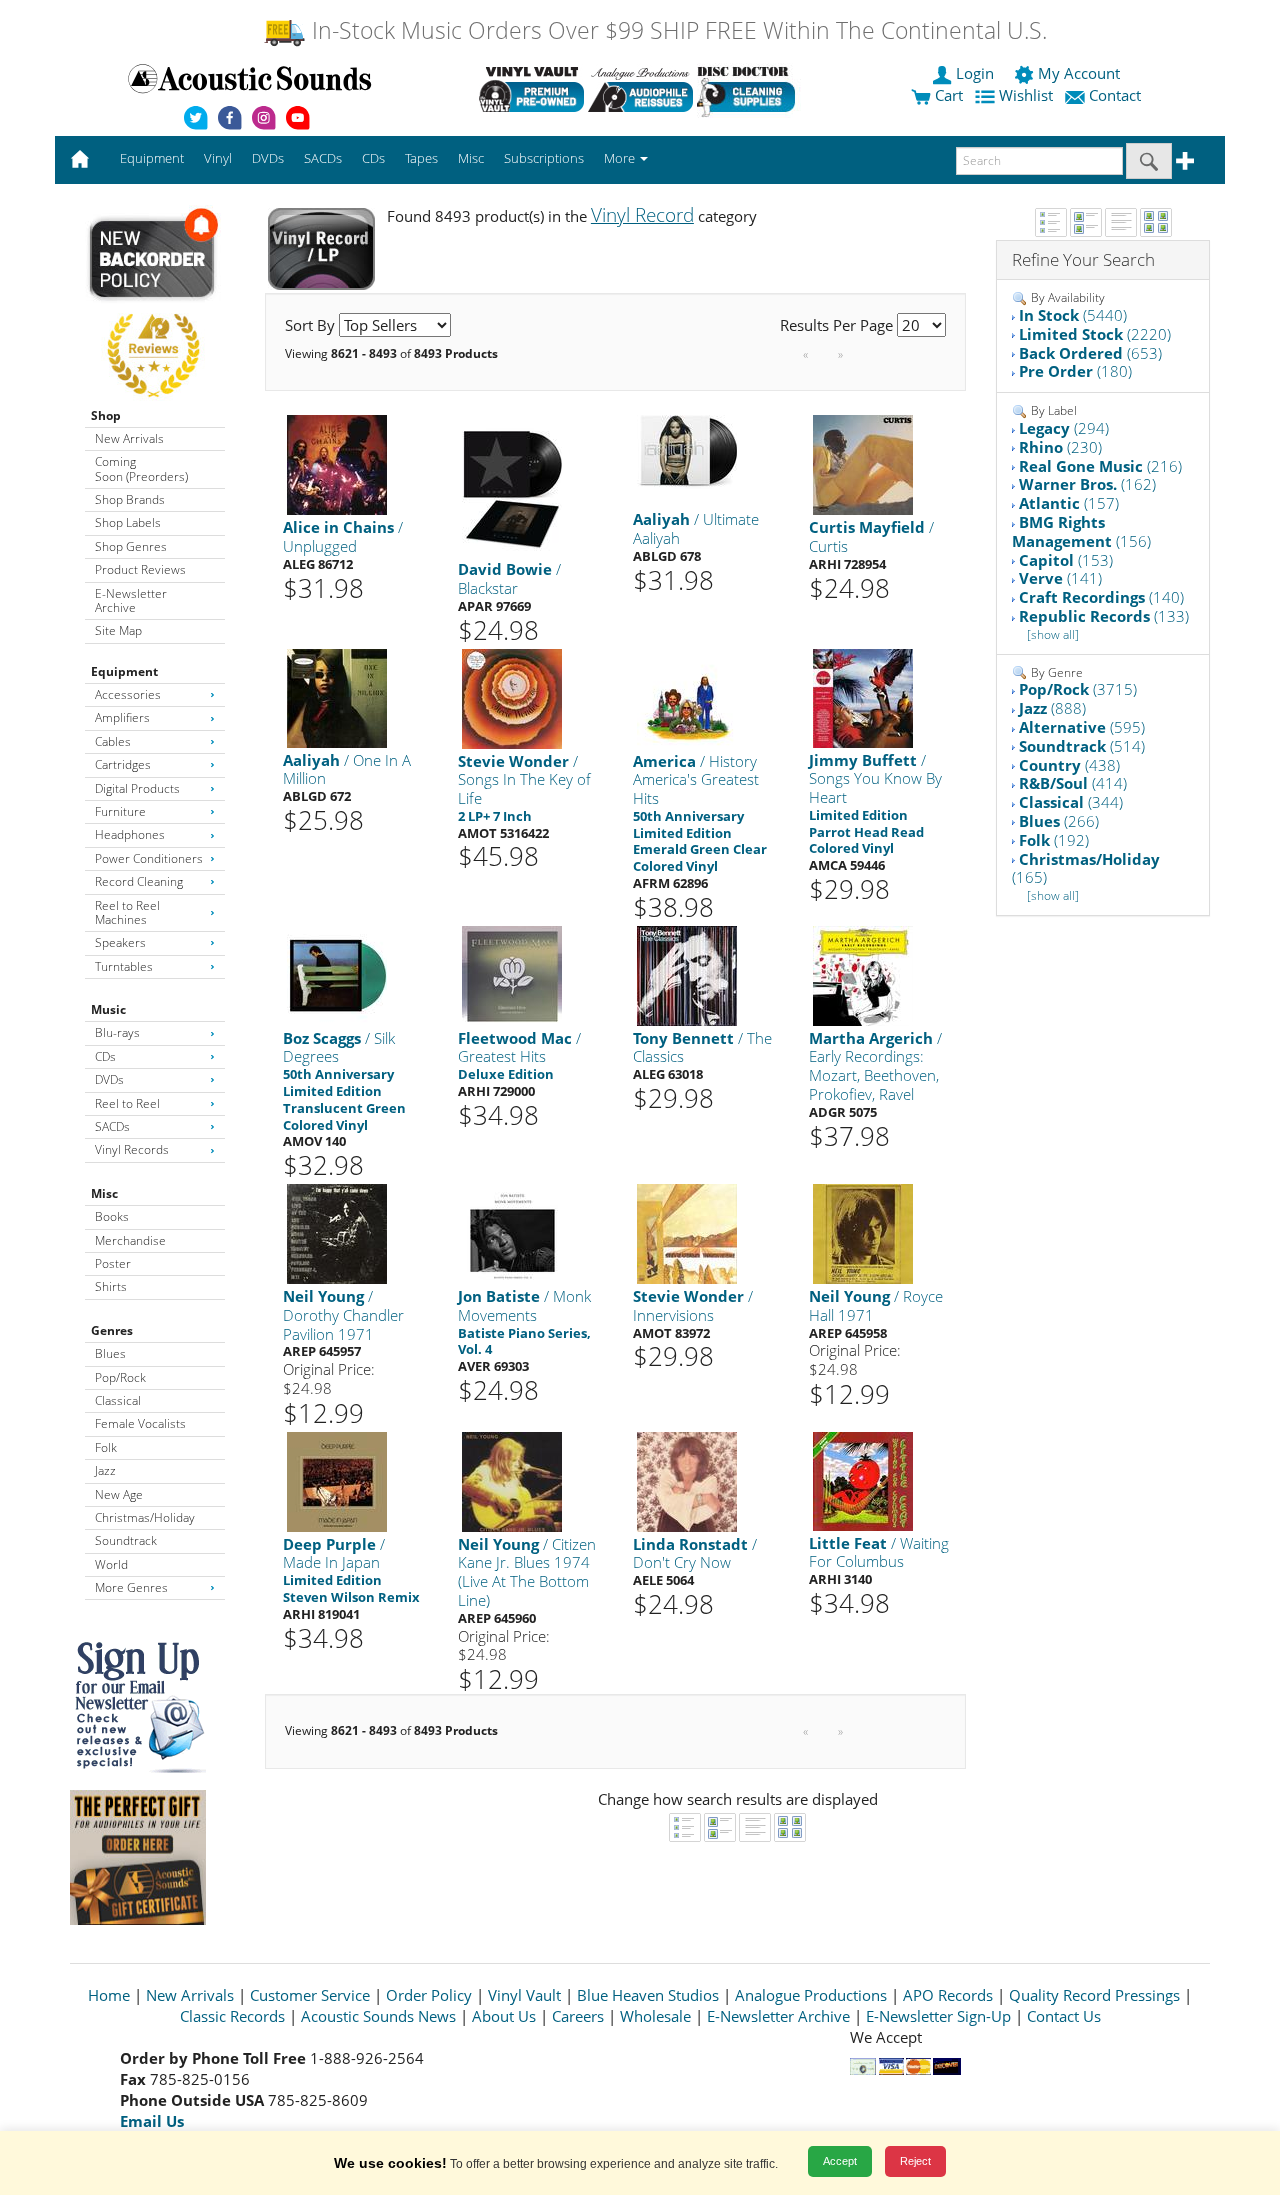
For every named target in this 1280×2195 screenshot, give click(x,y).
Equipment (124, 671)
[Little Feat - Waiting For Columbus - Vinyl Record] (863, 1479)
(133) (1104, 616)
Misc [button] (471, 158)
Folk (106, 1447)
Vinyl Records (132, 1149)
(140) (1101, 597)
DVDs (109, 1079)
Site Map (118, 630)
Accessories (128, 694)
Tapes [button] (421, 158)
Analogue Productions (811, 1995)
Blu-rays (117, 1032)
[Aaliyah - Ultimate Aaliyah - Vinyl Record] (687, 451)
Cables (113, 741)
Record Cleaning (139, 881)
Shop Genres (131, 546)
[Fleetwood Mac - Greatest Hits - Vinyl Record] (512, 974)
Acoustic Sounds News (378, 2016)
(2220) (1095, 334)
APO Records (948, 1995)
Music (108, 1009)
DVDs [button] (268, 158)
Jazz (105, 1470)
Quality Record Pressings (1094, 1995)
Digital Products (137, 788)
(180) (1075, 371)
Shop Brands (130, 499)
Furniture (120, 811)
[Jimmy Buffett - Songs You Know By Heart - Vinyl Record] (863, 696)
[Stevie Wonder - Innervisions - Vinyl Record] (687, 1232)
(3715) (1078, 689)
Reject (915, 2161)
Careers (578, 2016)
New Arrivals (129, 438)
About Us (504, 2016)
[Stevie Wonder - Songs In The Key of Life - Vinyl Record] (512, 697)
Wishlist (1026, 95)
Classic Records (232, 2016)
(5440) (1073, 315)
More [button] (621, 158)
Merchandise (130, 1240)
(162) (1087, 484)
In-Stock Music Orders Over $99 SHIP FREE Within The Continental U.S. (676, 30)
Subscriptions (544, 158)
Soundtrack (126, 1540)
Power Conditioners (149, 858)
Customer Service (310, 1995)
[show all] (1053, 634)
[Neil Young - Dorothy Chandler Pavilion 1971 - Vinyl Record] (337, 1232)
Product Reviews (140, 569)
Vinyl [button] (218, 158)
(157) (1069, 503)
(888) (1052, 708)
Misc (104, 1193)
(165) (1086, 868)
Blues (110, 1353)
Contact (1115, 95)
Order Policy (429, 1995)
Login (975, 73)
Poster (113, 1263)
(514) (1082, 746)
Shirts (111, 1286)
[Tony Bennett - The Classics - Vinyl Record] (687, 974)
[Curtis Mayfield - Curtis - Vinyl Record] (863, 464)
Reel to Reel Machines (127, 912)
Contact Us (1064, 2016)
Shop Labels (128, 522)
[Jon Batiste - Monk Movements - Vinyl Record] (512, 1232)
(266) (1059, 821)
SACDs (112, 1126)
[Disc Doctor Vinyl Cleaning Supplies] (749, 89)
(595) (1082, 727)
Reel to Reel (127, 1103)
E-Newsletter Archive (131, 600)
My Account (1079, 73)
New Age (119, 1494)
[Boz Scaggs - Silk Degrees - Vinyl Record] (337, 974)
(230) (1060, 447)
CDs (105, 1056)
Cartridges (123, 764)
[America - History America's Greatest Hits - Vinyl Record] (687, 697)
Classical (118, 1400)
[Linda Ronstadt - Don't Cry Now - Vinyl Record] (687, 1480)
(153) (1066, 560)
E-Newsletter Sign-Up (938, 2016)
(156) (1081, 531)
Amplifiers (122, 717)
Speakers (120, 942)
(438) (1069, 765)
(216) (1100, 466)
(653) (1090, 353)
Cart (947, 95)
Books (112, 1216)
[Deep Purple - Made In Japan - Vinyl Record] (337, 1480)
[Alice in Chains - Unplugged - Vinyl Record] (337, 464)
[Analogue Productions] (640, 89)
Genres (112, 1330)
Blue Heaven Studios (648, 1995)
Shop (106, 415)
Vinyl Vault (524, 1995)
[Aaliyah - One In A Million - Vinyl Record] (337, 696)
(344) (1071, 802)
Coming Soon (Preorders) (141, 468)
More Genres (131, 1587)
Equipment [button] (152, 158)
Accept (840, 2161)
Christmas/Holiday (145, 1517)
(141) (1060, 578)
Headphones (130, 834)
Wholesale (655, 2016)
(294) (1064, 428)
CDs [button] (373, 158)
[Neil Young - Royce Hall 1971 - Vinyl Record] (863, 1232)
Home (109, 1995)
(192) (1054, 840)
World (111, 1564)
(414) (1073, 783)
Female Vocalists (140, 1423)
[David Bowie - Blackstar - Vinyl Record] (512, 485)
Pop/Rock (120, 1377)
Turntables (124, 966)
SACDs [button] (323, 158)
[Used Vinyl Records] (531, 89)
